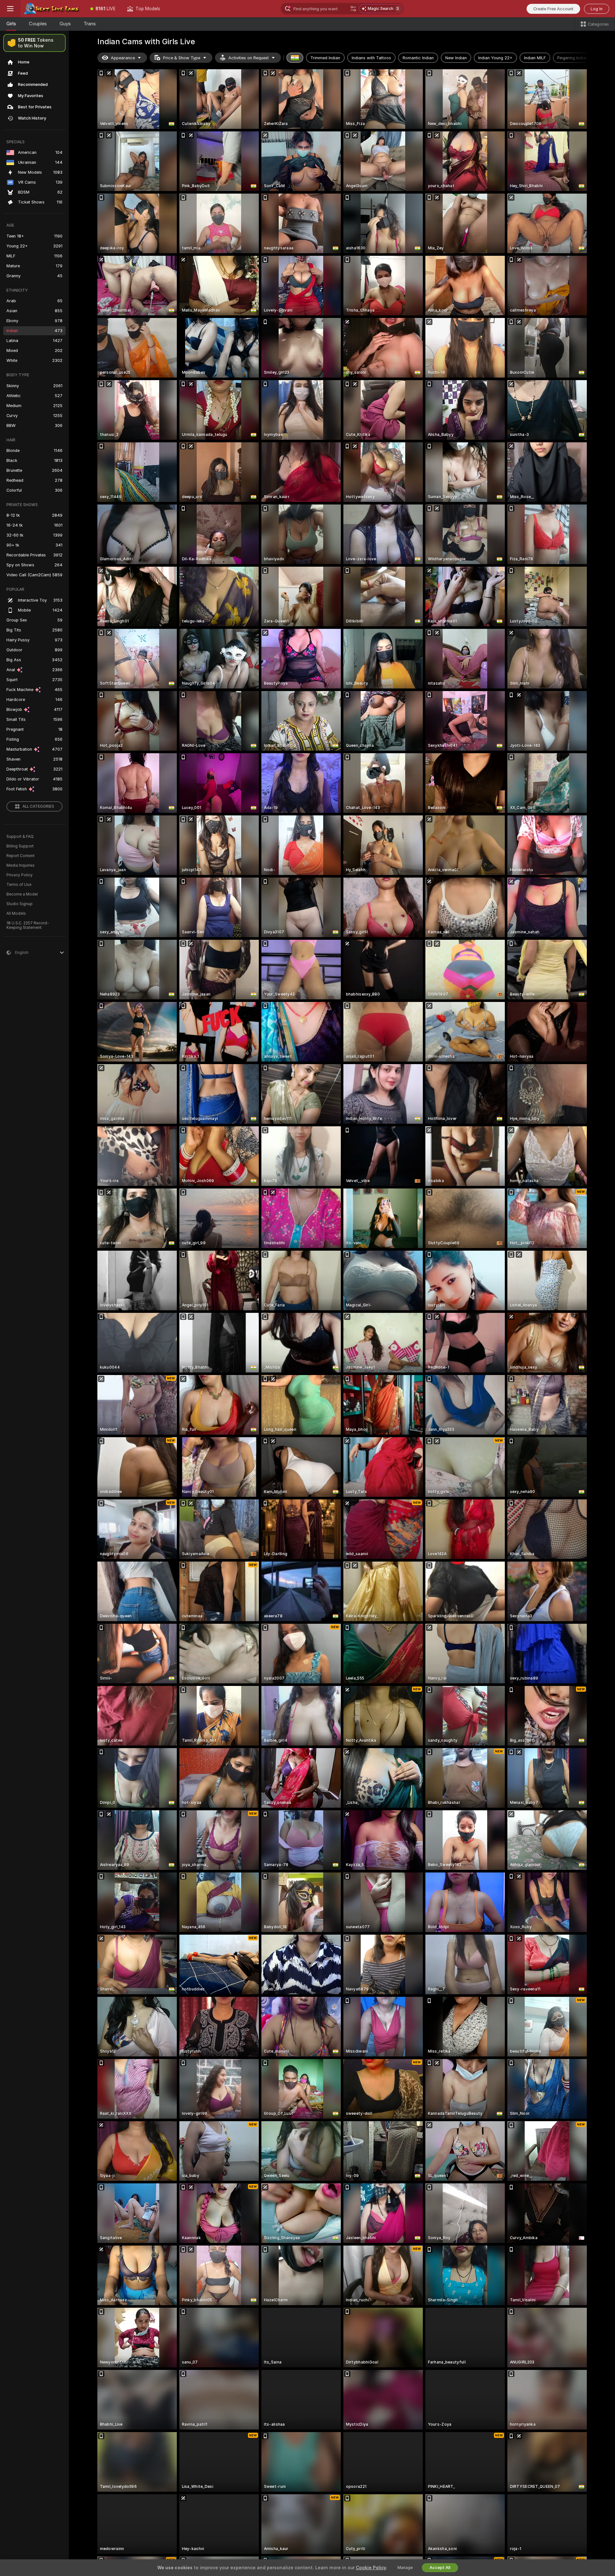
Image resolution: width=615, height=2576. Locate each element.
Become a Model (22, 894)
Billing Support (20, 846)
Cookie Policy (371, 2568)
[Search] (353, 9)
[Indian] (295, 58)
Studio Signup (20, 904)
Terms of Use (19, 885)
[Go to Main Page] (53, 9)
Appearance (123, 58)
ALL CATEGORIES (38, 806)
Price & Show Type (182, 58)
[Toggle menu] (10, 9)
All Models (16, 913)
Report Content (20, 856)
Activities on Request (249, 58)
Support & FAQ (20, 837)
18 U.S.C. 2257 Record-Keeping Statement (28, 925)
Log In (597, 9)
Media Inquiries (20, 865)
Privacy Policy (20, 875)
